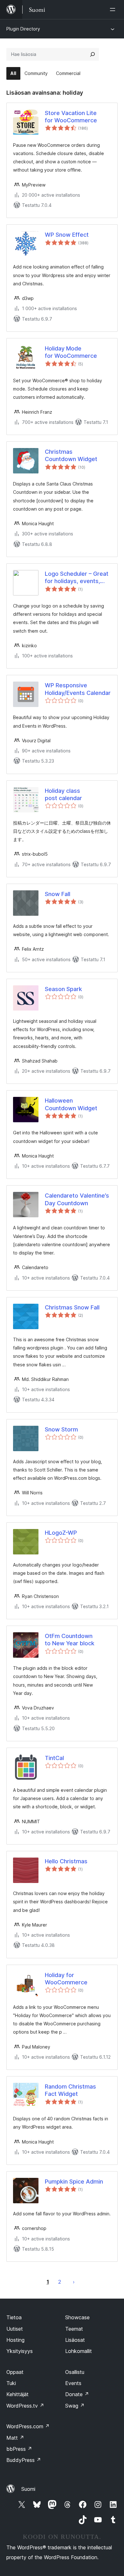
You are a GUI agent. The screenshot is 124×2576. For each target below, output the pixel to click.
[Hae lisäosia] (93, 54)
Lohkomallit (79, 2351)
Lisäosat (75, 2340)
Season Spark (63, 989)
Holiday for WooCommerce (66, 1979)
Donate (77, 2394)
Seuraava (74, 2282)
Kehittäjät (17, 2394)
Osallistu (75, 2372)
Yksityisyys (20, 2351)
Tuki (11, 2383)
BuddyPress (24, 2460)
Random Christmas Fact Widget (70, 2090)
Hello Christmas (66, 1861)
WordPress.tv (25, 2406)
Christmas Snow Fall (72, 1307)
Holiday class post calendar (63, 794)
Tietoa (14, 2317)
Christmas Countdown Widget (71, 455)
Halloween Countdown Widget (71, 1104)
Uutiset (15, 2329)
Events (73, 2383)
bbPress (19, 2449)
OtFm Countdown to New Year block (70, 1640)
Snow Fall (58, 894)
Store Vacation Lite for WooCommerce (71, 117)
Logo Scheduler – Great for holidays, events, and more (77, 578)
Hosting (15, 2340)
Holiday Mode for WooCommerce (71, 352)
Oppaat (15, 2372)
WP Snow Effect (67, 235)
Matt (15, 2438)
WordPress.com (28, 2426)
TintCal (54, 1758)
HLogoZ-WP (61, 1533)
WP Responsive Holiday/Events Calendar (78, 689)
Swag (75, 2406)
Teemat (74, 2329)
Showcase (77, 2317)
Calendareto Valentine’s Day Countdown (77, 1199)
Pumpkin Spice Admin (74, 2182)
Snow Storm (61, 1429)
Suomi (28, 2489)
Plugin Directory (23, 29)
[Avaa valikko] (114, 10)
